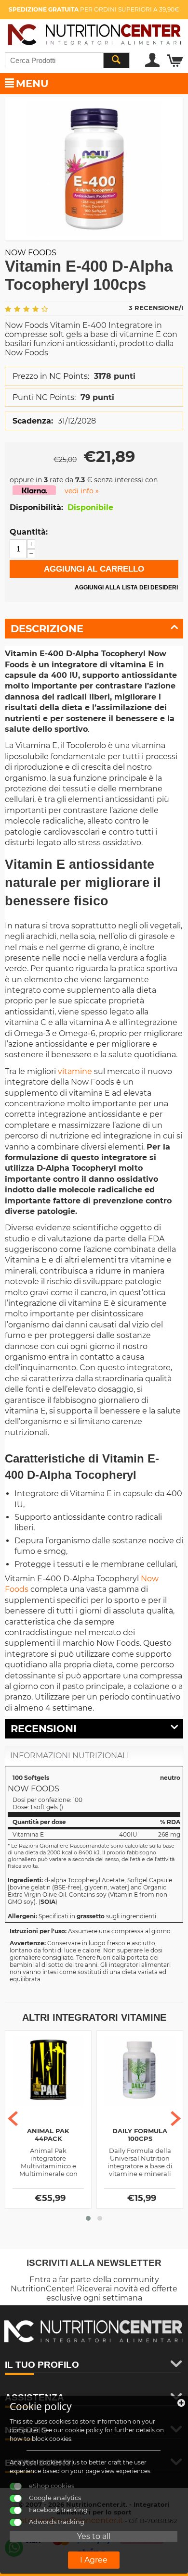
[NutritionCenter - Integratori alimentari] (94, 33)
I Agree (94, 2560)
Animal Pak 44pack (48, 2135)
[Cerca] (116, 60)
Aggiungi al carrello (94, 569)
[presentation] (13, 2119)
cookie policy (84, 2430)
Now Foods (31, 253)
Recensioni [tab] (44, 1729)
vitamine (75, 1071)
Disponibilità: (36, 507)
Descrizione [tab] (47, 629)
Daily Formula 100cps (140, 2135)
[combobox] (67, 60)
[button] (88, 2218)
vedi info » (82, 491)
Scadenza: (33, 421)
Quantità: (29, 532)
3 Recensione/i (156, 308)
